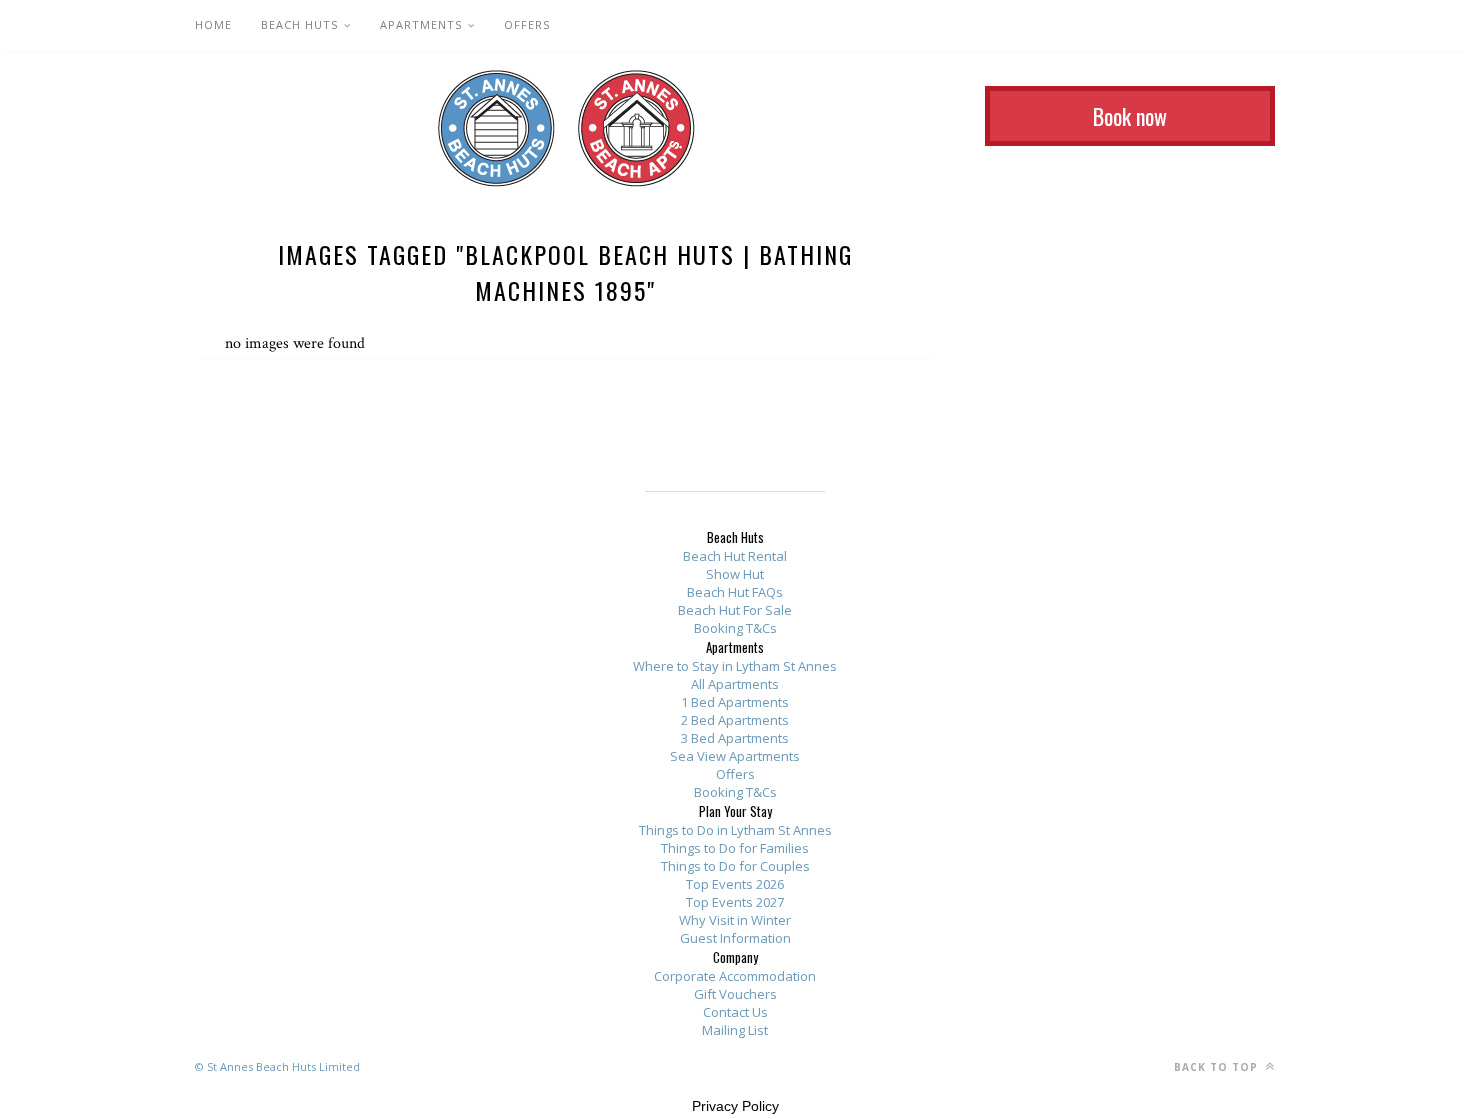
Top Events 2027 (735, 902)
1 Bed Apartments (735, 702)
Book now (1130, 116)
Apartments (421, 24)
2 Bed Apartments (735, 720)
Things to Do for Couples (735, 866)
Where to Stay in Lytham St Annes (735, 666)
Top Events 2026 (735, 884)
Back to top (1218, 1067)
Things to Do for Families (735, 848)
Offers (527, 24)
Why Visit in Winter (735, 920)
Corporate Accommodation (735, 976)
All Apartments (735, 684)
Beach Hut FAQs (735, 592)
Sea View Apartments (735, 756)
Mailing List (735, 1030)
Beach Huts (299, 24)
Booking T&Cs (735, 628)
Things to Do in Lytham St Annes (735, 830)
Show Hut (735, 574)
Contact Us (735, 1012)
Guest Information (735, 938)
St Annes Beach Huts (496, 128)
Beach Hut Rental (735, 556)
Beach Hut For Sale (735, 610)
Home (213, 24)
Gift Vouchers (735, 994)
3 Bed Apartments (735, 738)
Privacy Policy (735, 1106)
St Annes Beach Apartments (636, 128)
